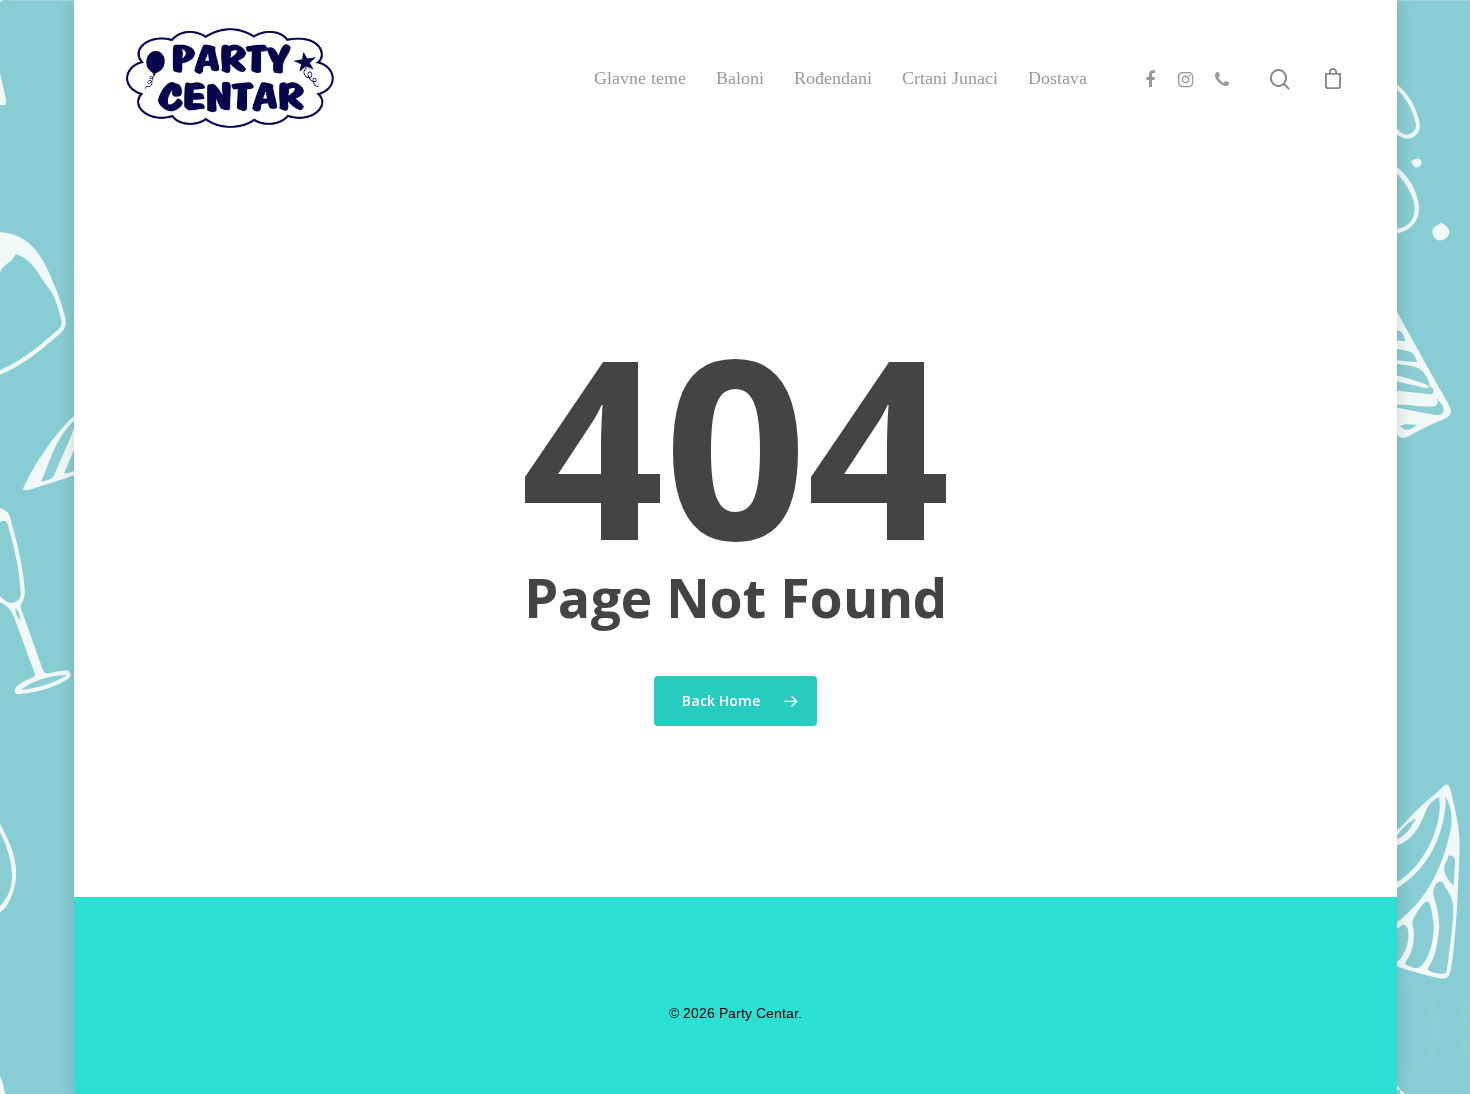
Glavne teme (640, 78)
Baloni (740, 78)
